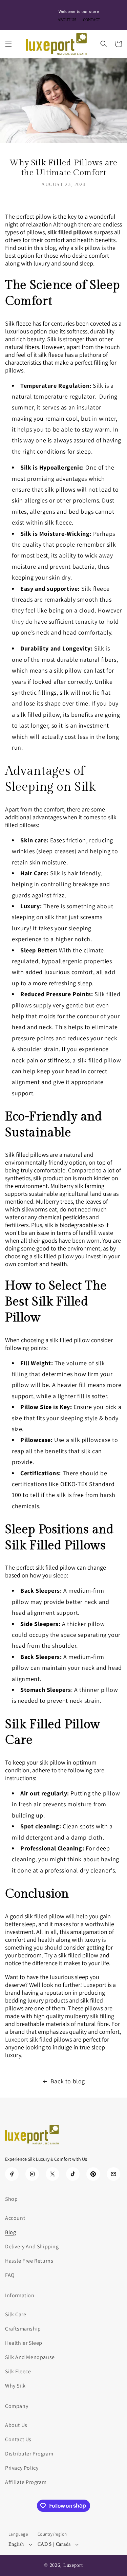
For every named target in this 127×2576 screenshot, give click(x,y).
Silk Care (16, 2314)
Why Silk (15, 2386)
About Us (16, 2425)
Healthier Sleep (24, 2343)
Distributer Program (29, 2454)
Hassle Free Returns (29, 2261)
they (18, 622)
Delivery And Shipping (32, 2246)
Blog (10, 2232)
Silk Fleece (18, 2371)
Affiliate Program (26, 2482)
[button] (8, 44)
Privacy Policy (22, 2468)
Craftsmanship (23, 2329)
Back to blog (68, 2081)
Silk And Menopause (30, 2357)
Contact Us (18, 2439)
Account (15, 2218)
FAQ (10, 2275)
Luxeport (73, 2565)
